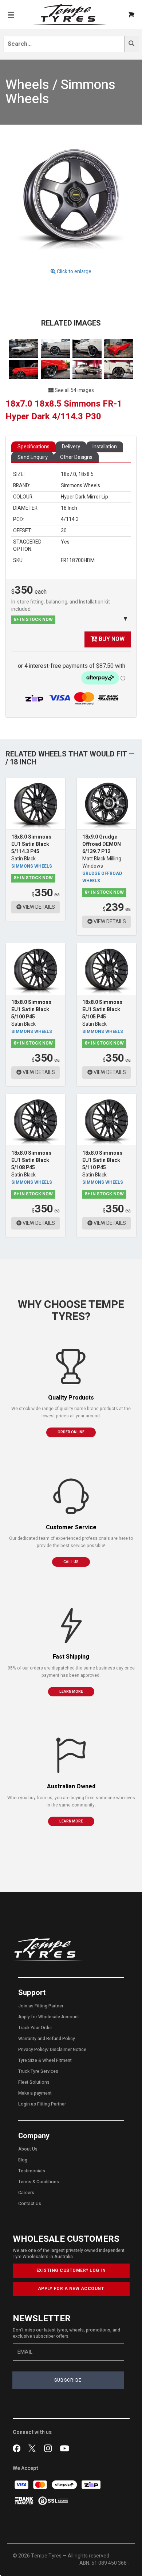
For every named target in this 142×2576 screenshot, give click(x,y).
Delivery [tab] (71, 447)
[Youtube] (64, 2448)
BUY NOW (111, 639)
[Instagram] (49, 2448)
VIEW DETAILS (38, 907)
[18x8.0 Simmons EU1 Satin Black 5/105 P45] (106, 969)
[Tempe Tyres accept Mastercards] (41, 2484)
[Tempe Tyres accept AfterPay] (65, 2484)
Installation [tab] (105, 447)
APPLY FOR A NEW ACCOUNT (71, 2289)
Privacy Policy (33, 2050)
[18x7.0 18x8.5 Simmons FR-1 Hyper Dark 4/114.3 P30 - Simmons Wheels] (71, 196)
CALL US (71, 1562)
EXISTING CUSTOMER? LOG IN (71, 2270)
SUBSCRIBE (68, 2380)
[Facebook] (18, 2448)
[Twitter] (34, 2448)
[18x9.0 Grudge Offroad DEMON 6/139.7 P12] (106, 804)
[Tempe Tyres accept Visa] (22, 2484)
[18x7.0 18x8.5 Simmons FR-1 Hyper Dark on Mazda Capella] (24, 348)
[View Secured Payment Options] (53, 2500)
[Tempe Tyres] (70, 14)
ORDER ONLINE (71, 1432)
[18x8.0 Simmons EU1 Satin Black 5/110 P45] (106, 1120)
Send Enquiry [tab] (33, 457)
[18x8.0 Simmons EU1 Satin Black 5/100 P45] (35, 969)
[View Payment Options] (86, 698)
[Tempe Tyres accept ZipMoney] (35, 698)
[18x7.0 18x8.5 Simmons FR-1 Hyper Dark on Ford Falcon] (119, 348)
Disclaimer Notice (68, 2050)
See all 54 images (74, 390)
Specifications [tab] (33, 447)
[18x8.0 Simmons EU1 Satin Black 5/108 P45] (35, 1120)
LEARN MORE (71, 1692)
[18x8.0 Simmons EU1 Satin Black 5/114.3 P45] (35, 804)
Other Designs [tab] (76, 457)
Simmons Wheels (32, 866)
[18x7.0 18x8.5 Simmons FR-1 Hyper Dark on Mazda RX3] (88, 369)
